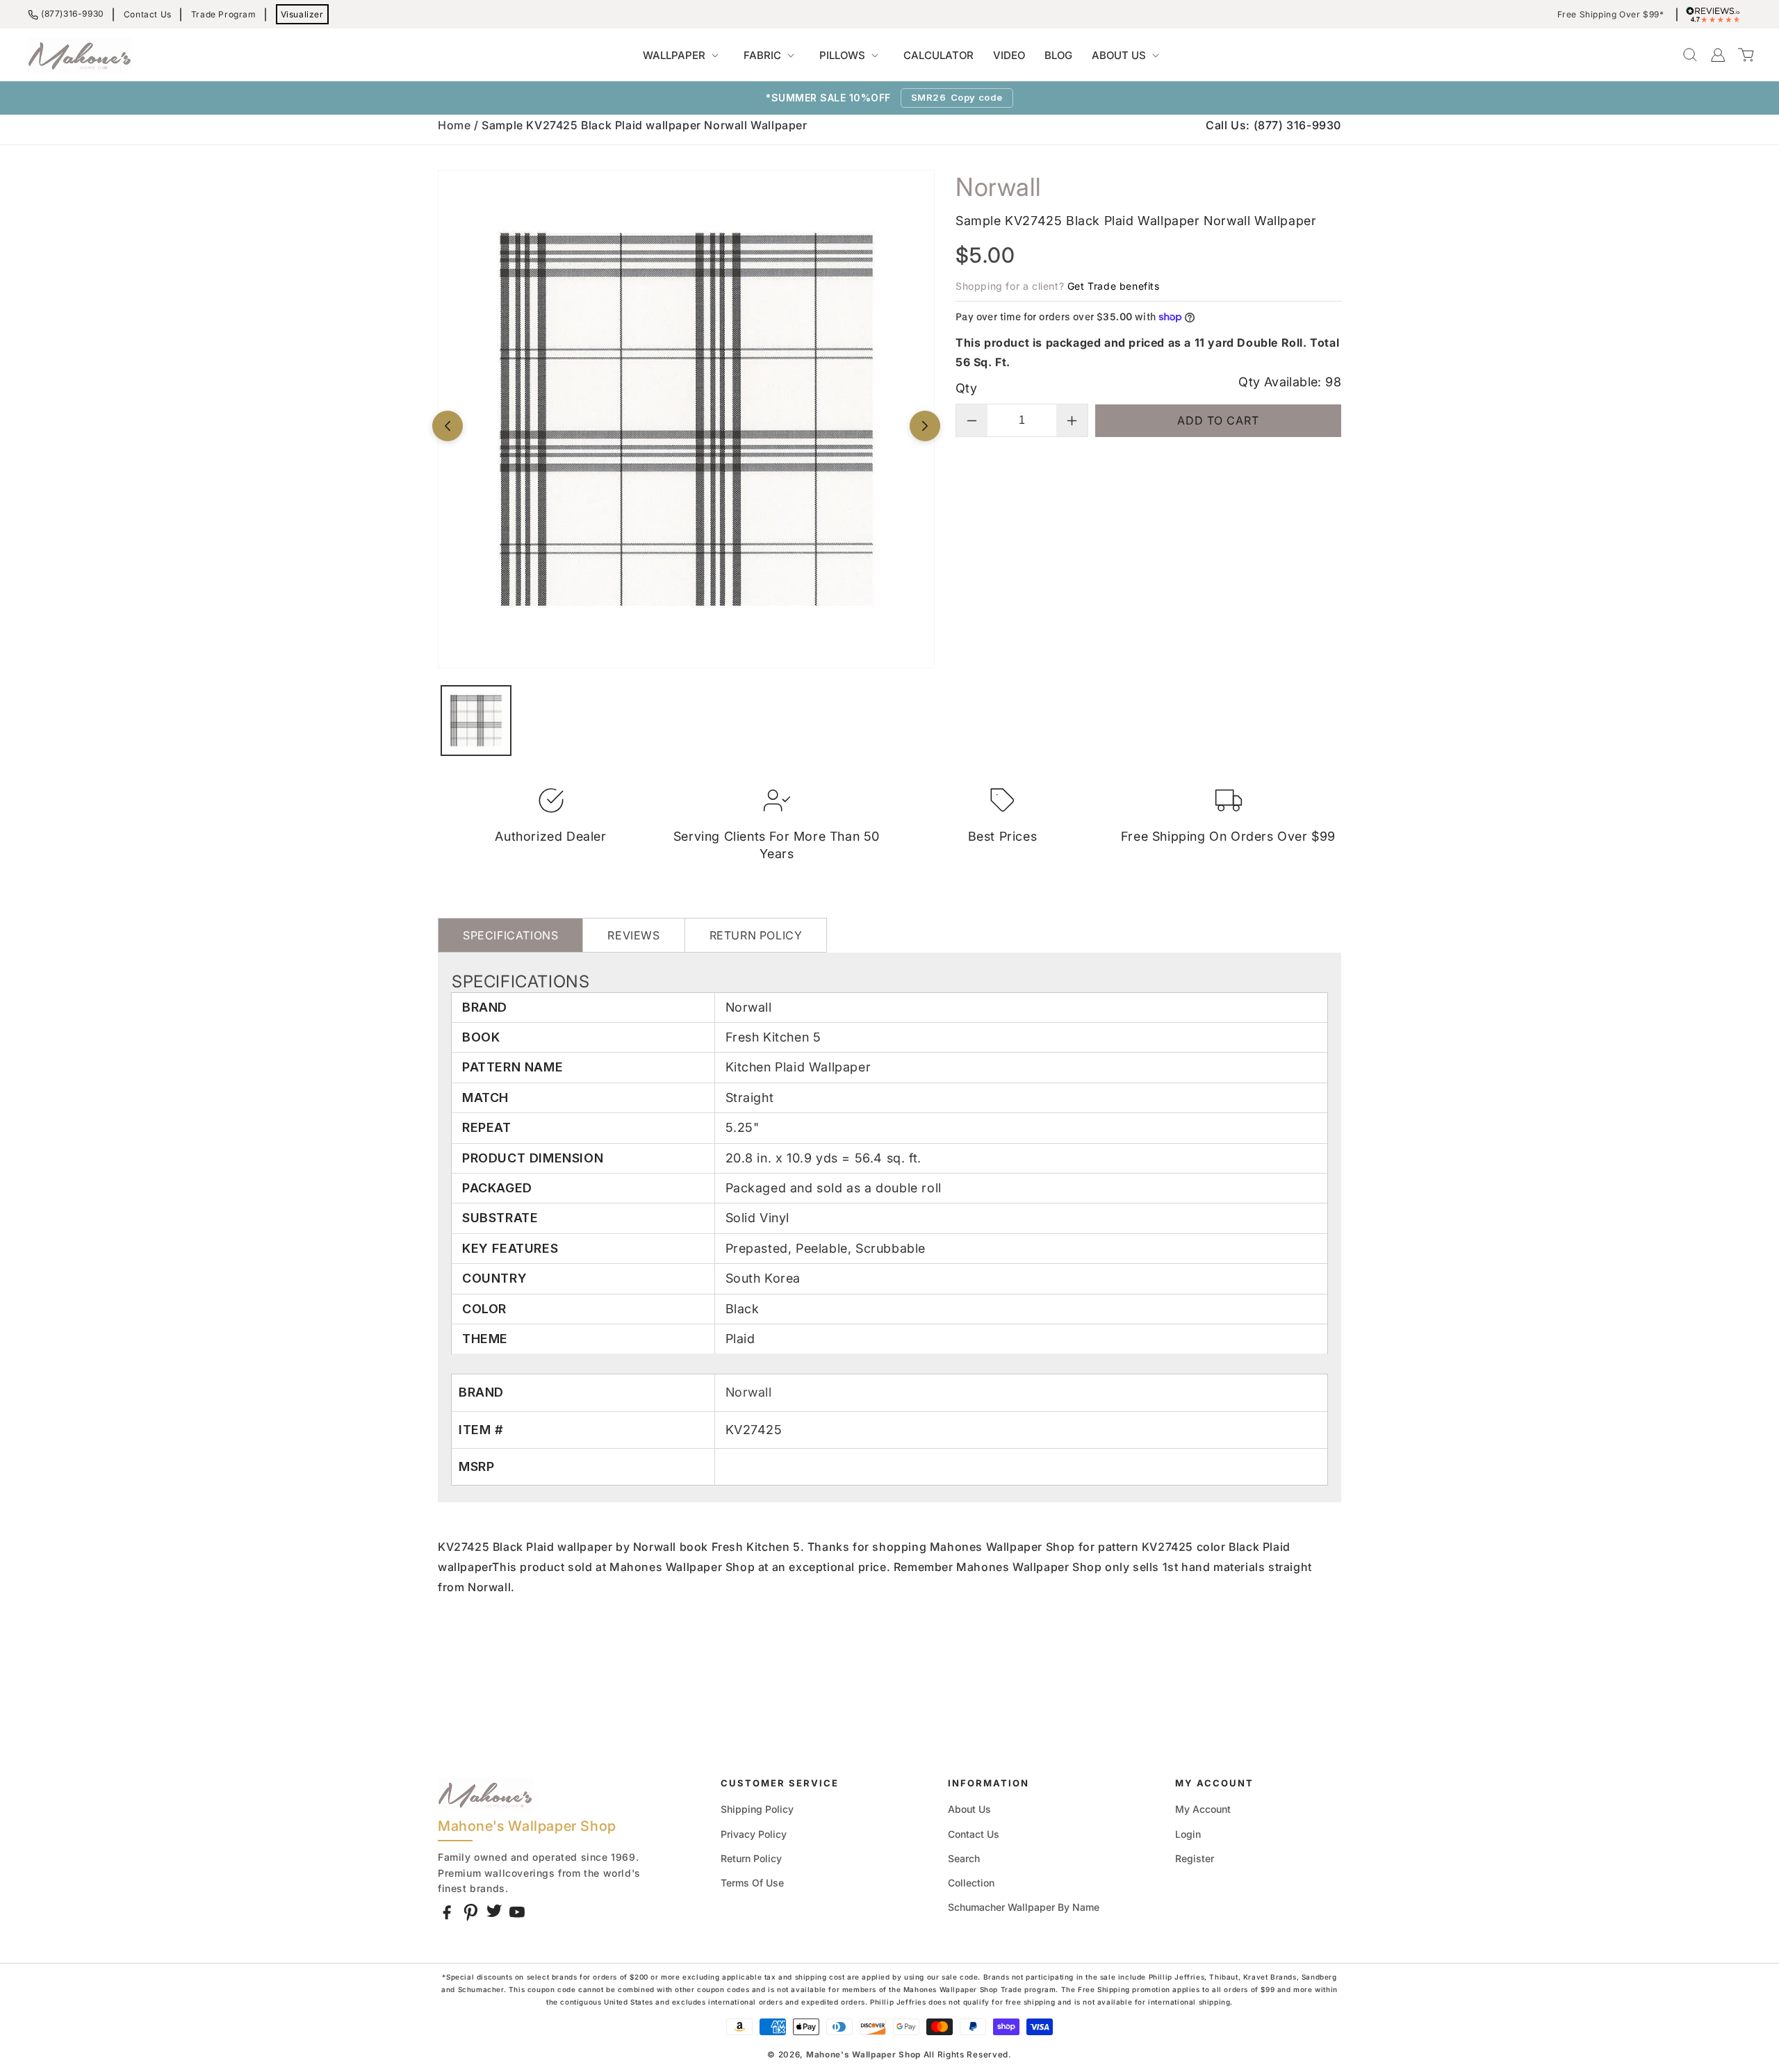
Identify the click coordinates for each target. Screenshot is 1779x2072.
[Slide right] (925, 426)
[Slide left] (448, 426)
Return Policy (751, 1858)
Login (1188, 1834)
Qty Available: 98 (1290, 382)
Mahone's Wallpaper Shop (863, 2055)
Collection (971, 1883)
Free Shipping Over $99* (1611, 15)
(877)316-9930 (73, 14)
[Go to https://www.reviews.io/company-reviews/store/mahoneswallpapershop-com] (1716, 15)
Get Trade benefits (1114, 286)
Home (454, 125)
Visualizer (302, 14)
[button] (683, 56)
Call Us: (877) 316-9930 (1273, 125)
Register (1195, 1858)
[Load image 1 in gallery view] (476, 721)
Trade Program (224, 14)
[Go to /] (80, 55)
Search (964, 1858)
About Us (969, 1809)
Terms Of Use (752, 1883)
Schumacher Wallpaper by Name (1024, 1907)
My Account (1203, 1809)
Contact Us (148, 14)
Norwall (749, 1392)
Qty (966, 388)
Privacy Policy (754, 1834)
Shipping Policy (757, 1809)
